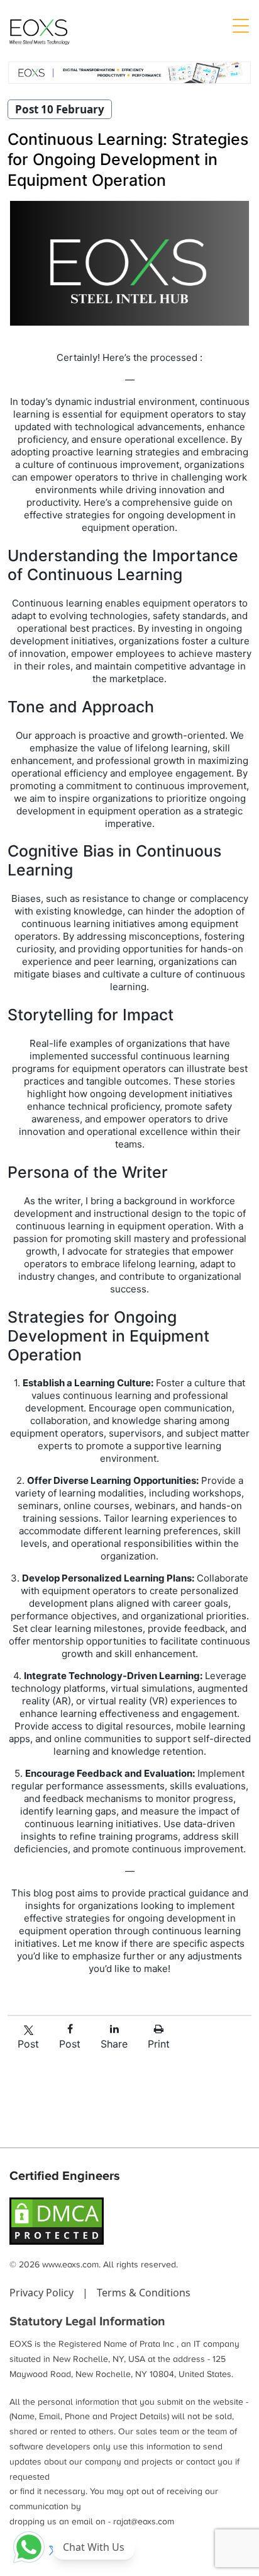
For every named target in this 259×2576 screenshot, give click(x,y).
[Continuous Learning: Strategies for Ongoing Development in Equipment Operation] (129, 263)
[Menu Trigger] (240, 25)
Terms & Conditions (144, 2293)
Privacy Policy (43, 2293)
